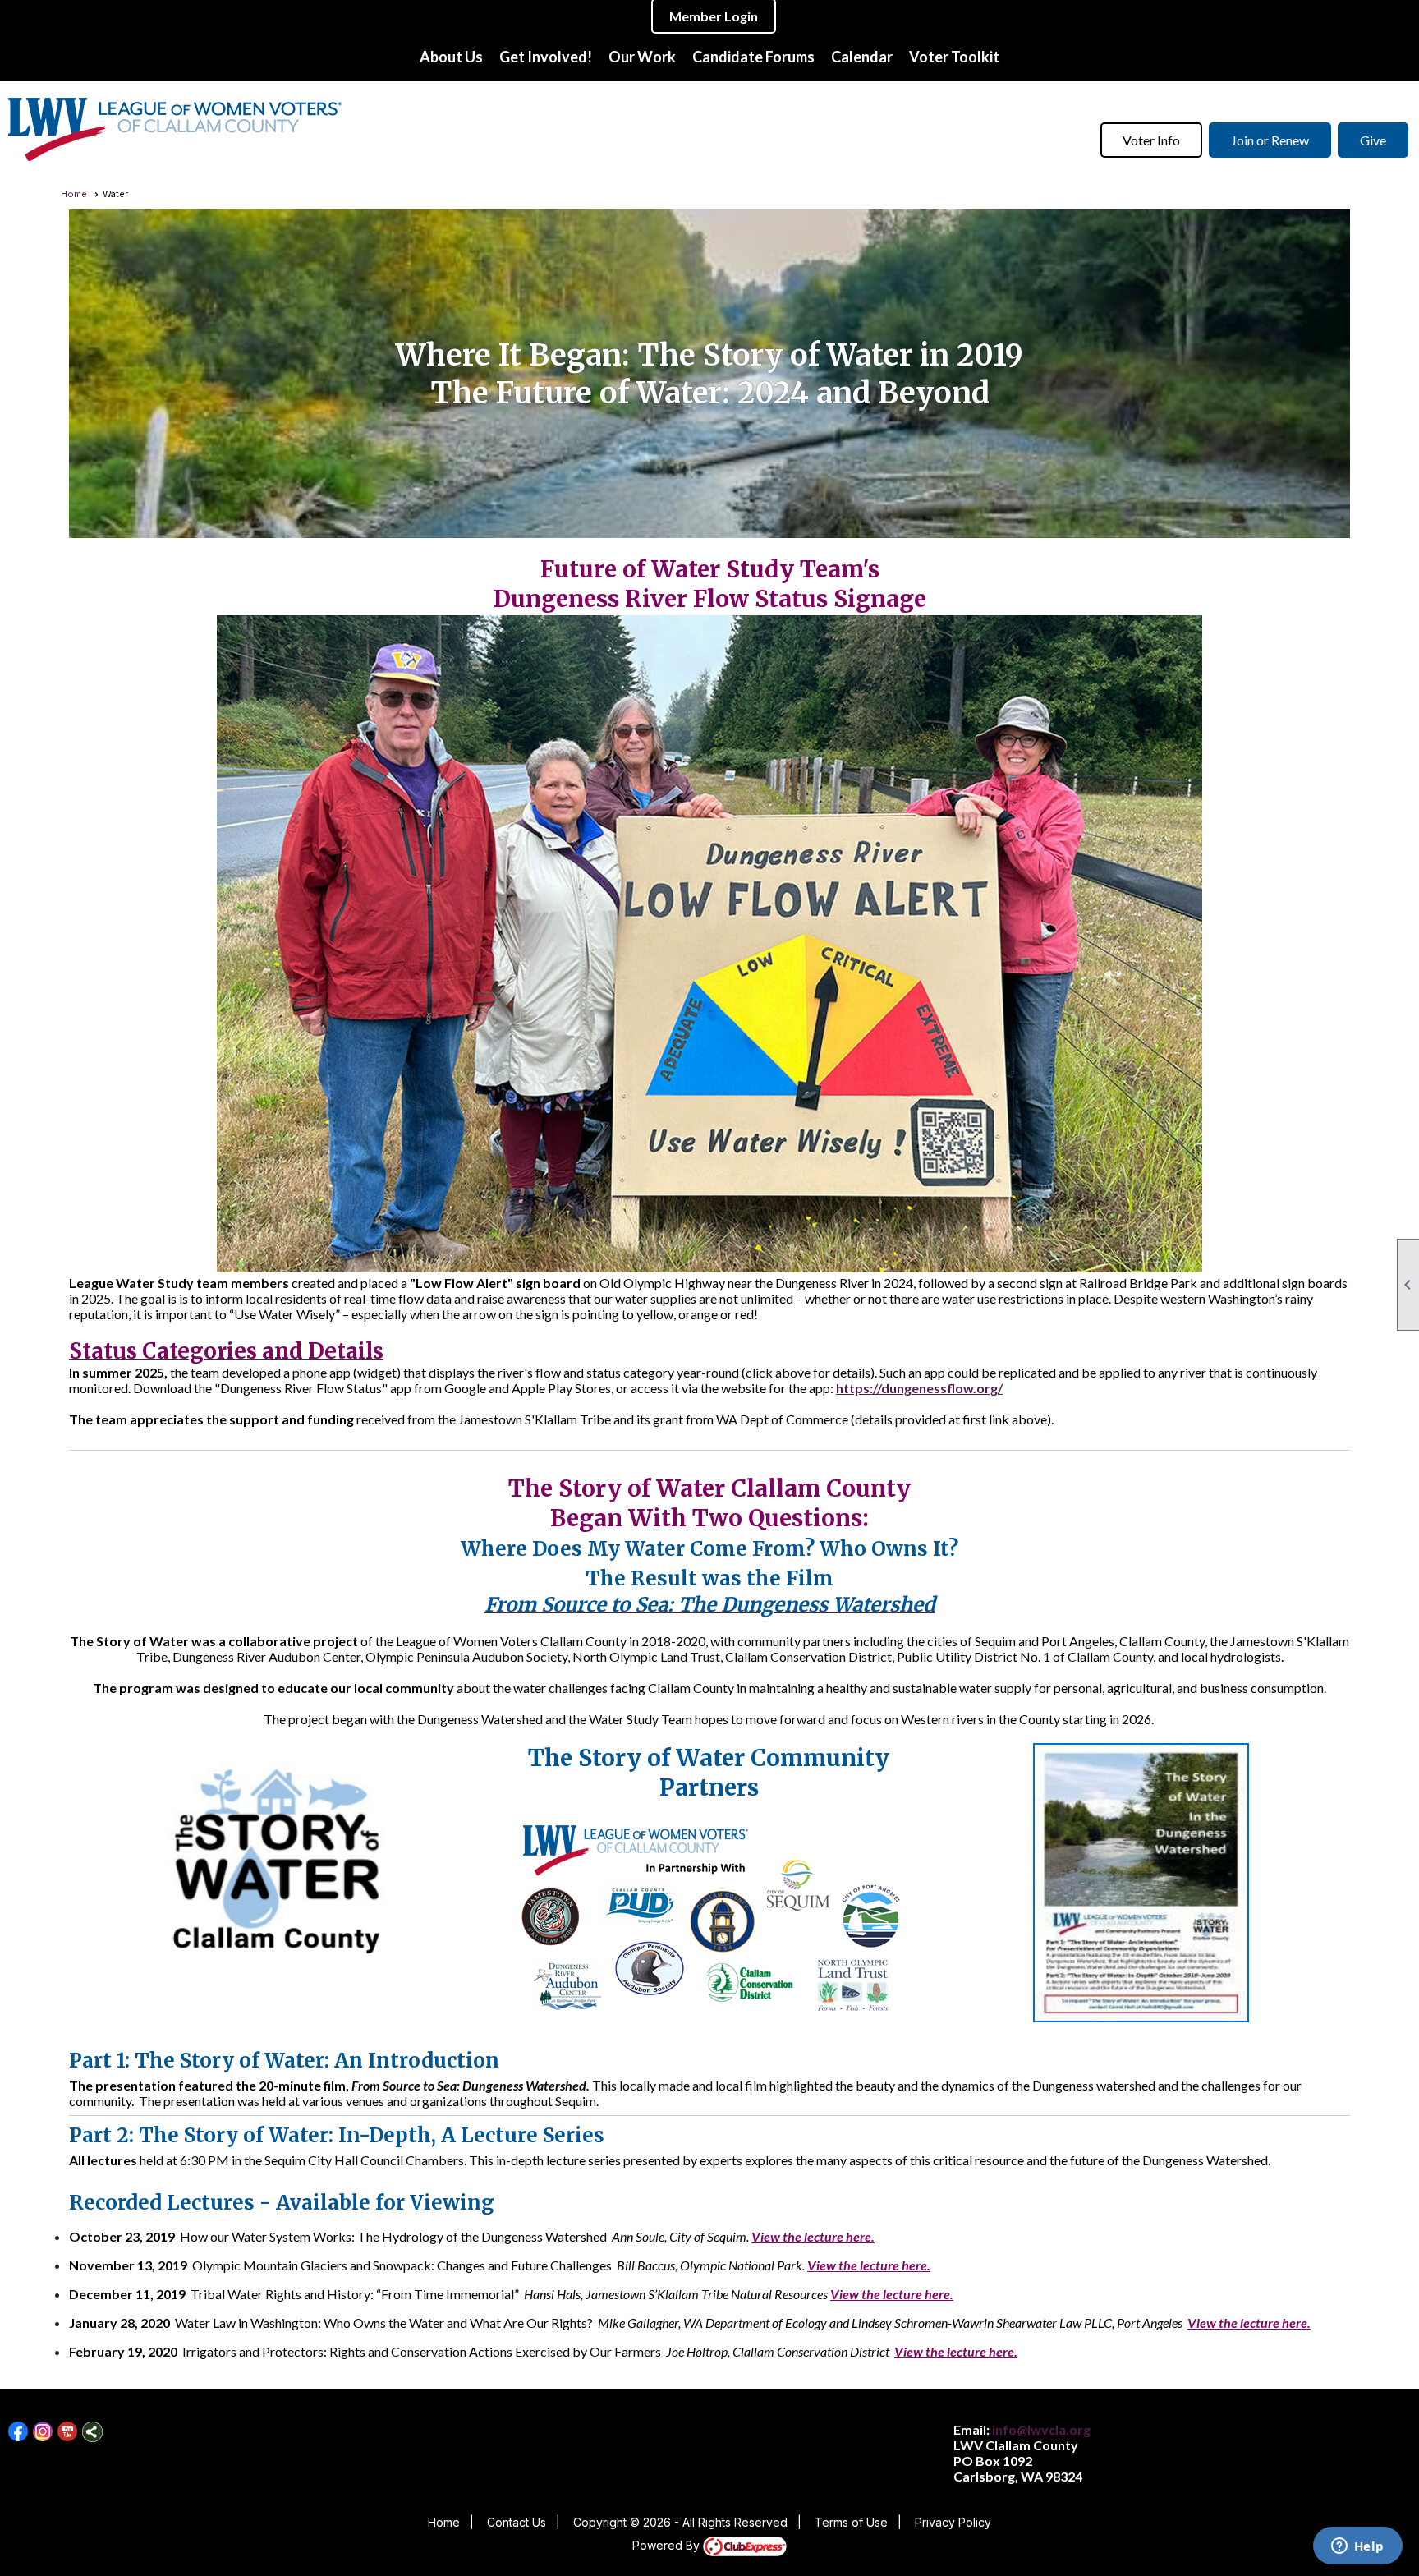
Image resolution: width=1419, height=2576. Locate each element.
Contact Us (517, 2522)
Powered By (668, 2545)
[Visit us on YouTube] (68, 2432)
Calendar (862, 57)
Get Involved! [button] (546, 57)
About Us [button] (451, 57)
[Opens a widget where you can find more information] (1357, 2547)
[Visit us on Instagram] (43, 2432)
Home (74, 194)
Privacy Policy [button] (953, 2522)
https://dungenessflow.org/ (919, 1388)
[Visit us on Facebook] (18, 2432)
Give (1373, 140)
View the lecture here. (813, 2236)
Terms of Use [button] (851, 2522)
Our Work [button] (642, 57)
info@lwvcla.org (1041, 2429)
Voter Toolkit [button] (954, 57)
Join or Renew (1270, 140)
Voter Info (1151, 140)
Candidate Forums (753, 57)
